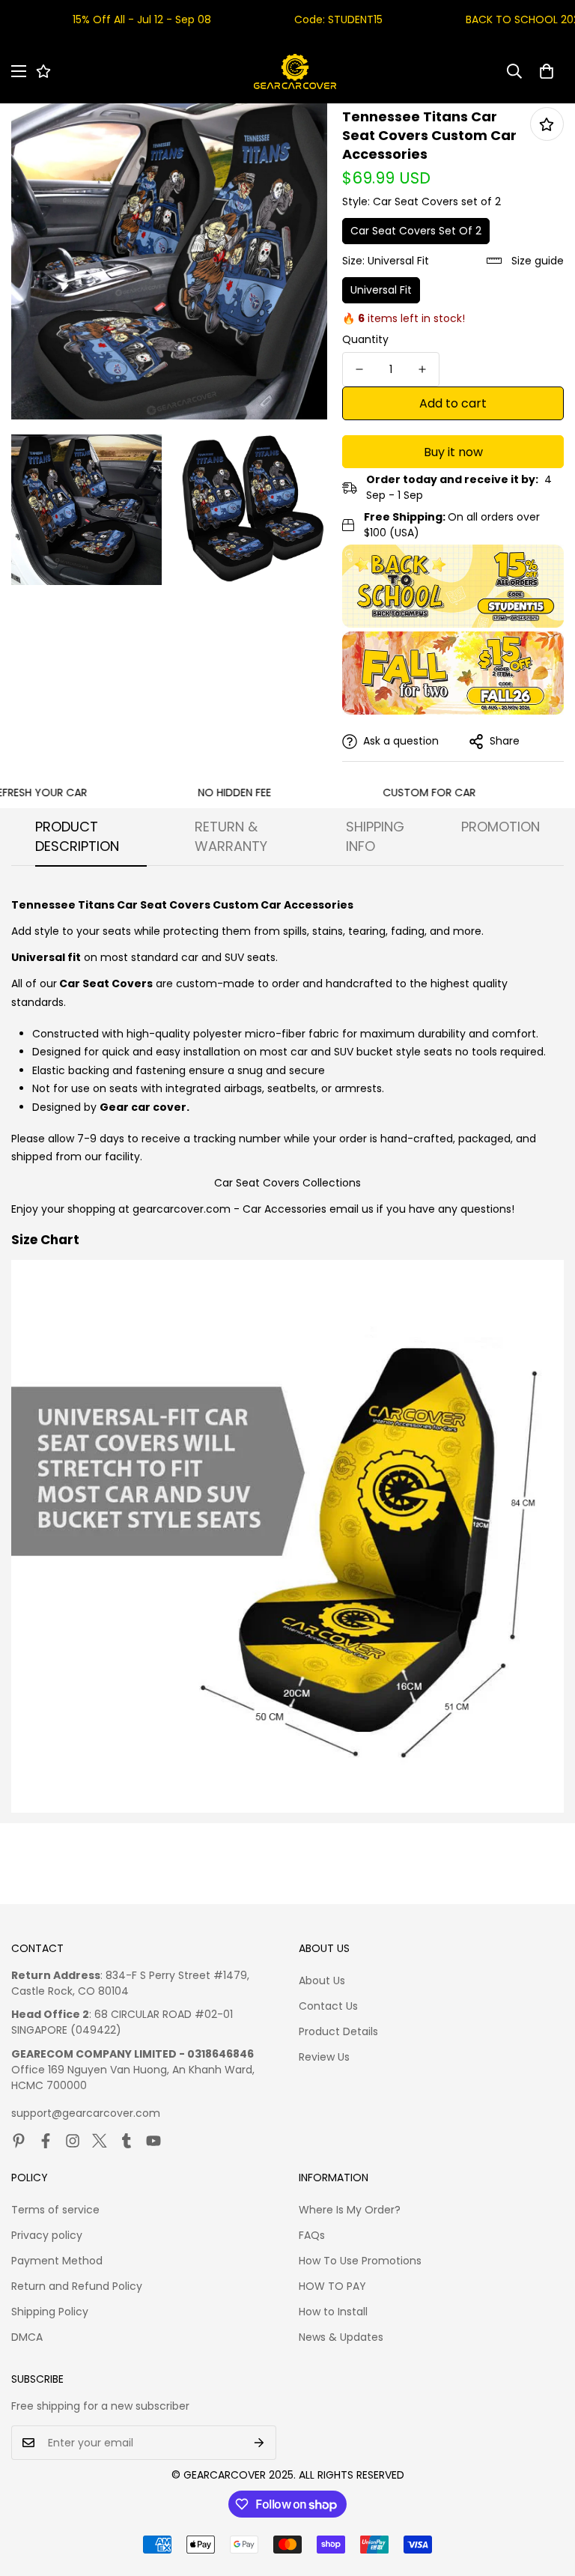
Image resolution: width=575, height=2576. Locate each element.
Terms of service (55, 2210)
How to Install (333, 2312)
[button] (547, 71)
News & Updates (341, 2337)
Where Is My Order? (350, 2210)
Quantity (365, 339)
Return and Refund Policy (77, 2286)
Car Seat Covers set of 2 (416, 231)
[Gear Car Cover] (295, 72)
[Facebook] (46, 2141)
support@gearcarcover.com (86, 2113)
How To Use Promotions (360, 2261)
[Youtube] (153, 2141)
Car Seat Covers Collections (287, 1183)
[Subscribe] (259, 2443)
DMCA (27, 2337)
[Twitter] (100, 2141)
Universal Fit (381, 290)
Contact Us (328, 2006)
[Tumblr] (127, 2141)
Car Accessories (285, 1209)
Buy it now (453, 452)
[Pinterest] (19, 2141)
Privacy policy (47, 2235)
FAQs (312, 2235)
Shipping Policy (50, 2312)
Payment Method (57, 2261)
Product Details (338, 2031)
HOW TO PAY (332, 2286)
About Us (322, 1981)
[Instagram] (73, 2141)
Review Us (324, 2057)
